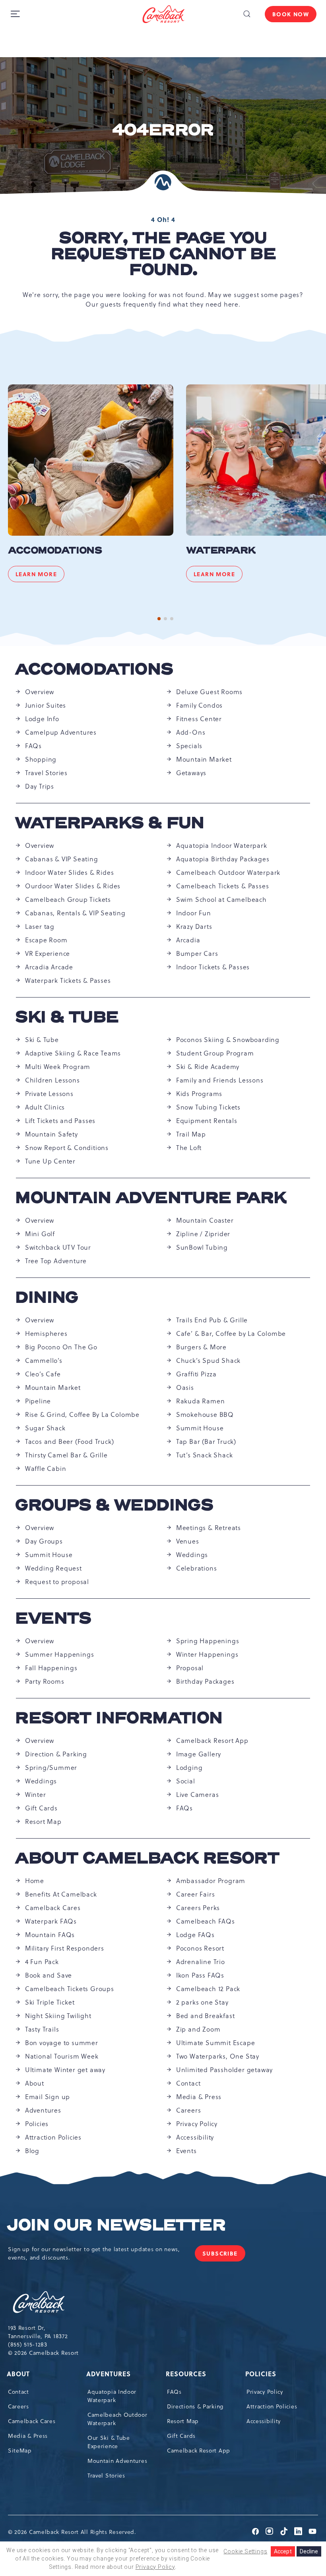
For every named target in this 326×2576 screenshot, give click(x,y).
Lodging (189, 1768)
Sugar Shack (45, 1428)
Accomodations (55, 551)
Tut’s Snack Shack (205, 1455)
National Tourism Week (62, 2056)
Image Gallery (199, 1754)
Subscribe (224, 2255)
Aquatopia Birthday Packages (223, 859)
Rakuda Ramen (201, 1401)
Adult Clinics (45, 1107)
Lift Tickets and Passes (60, 1121)
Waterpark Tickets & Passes (68, 980)
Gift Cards (41, 1808)
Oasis (185, 1387)
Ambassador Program (211, 1881)
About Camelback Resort (147, 1858)
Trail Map (191, 1134)
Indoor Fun (194, 913)
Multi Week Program (58, 1067)
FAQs (33, 746)
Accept (283, 2551)
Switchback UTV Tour (58, 1247)
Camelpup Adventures (61, 732)
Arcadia (188, 940)
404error (163, 130)
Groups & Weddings (114, 1505)
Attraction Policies (53, 2137)
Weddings (192, 1555)
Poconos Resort (200, 1948)
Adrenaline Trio (201, 1962)
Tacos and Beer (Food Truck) (70, 1441)
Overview (40, 692)
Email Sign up (48, 2097)
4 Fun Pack (42, 1962)
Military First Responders (65, 1948)
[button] (246, 14)
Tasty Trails (42, 2029)
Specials (189, 746)
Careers (189, 2110)
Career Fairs (196, 1894)
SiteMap (20, 2451)
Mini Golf (40, 1234)
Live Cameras (198, 1795)
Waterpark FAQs (51, 1921)
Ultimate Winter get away (65, 2070)
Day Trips (40, 786)
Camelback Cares (53, 1908)
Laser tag (40, 926)
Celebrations (197, 1568)
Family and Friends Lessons (220, 1080)
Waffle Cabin (46, 1468)
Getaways (191, 773)
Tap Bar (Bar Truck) (206, 1441)
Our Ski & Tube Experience (109, 2442)
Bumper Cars (197, 953)
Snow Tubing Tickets (208, 1107)
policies (261, 2374)
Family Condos (199, 705)
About (35, 2083)
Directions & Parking (195, 2406)
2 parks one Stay (202, 2002)
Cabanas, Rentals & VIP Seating (75, 913)
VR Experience (48, 953)
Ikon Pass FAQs (200, 1975)
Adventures (43, 2110)
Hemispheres (46, 1333)
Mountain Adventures (117, 2461)
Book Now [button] (291, 14)
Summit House (200, 1428)
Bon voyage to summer (62, 2043)
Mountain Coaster (205, 1220)
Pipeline (38, 1401)
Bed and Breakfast (206, 2016)
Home (35, 1881)
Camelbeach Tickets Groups (70, 1989)
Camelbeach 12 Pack (208, 1989)
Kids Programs (199, 1094)
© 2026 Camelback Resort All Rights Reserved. (72, 2532)
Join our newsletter (116, 2225)
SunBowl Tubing (202, 1247)
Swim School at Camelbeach (221, 899)
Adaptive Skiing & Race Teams (73, 1053)
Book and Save (49, 1975)
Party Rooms (45, 1681)
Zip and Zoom (198, 2029)
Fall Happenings (51, 1668)
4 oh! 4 (163, 220)
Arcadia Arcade (49, 967)
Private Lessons (49, 1094)
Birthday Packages (205, 1681)
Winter (36, 1795)
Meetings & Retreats (209, 1528)
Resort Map (43, 1822)
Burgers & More (201, 1347)
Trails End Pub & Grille (212, 1320)
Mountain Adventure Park (151, 1198)
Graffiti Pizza (196, 1374)
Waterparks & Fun (110, 823)
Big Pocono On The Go (61, 1347)
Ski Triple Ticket (50, 2002)
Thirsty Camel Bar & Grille (66, 1455)
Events (53, 1619)
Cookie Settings (245, 2551)
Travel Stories (46, 773)
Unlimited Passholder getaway (224, 2070)
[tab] (159, 619)
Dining (47, 1298)
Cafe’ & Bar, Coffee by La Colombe (231, 1333)
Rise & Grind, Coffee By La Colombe (82, 1414)
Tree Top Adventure (56, 1261)
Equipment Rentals (207, 1121)
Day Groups (44, 1541)
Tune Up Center (50, 1161)
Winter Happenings (207, 1654)
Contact (188, 2083)
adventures (109, 2374)
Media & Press (199, 2097)
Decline (309, 2551)
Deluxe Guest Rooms (209, 692)
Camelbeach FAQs (206, 1921)
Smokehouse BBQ (205, 1414)
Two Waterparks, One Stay (218, 2056)
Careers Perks (198, 1908)
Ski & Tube (67, 1017)
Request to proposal (57, 1582)
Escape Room (46, 940)
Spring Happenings (208, 1641)
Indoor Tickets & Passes (213, 967)
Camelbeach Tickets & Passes (223, 886)
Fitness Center (199, 719)
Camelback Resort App (212, 1740)
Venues (188, 1541)
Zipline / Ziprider (203, 1234)
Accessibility (195, 2137)
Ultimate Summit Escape (216, 2043)
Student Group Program (215, 1053)
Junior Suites (46, 705)
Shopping (41, 759)
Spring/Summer (51, 1768)
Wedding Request (53, 1568)
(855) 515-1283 (28, 2344)
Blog (32, 2151)
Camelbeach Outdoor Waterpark (228, 872)
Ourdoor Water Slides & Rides (73, 886)
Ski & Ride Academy (208, 1067)
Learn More (40, 576)
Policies (37, 2124)
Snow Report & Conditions (67, 1148)
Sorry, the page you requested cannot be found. (163, 254)
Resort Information (119, 1718)
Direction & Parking (56, 1754)
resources (187, 2374)
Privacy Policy (197, 2124)
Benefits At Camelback (61, 1894)
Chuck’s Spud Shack (208, 1360)
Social (186, 1781)
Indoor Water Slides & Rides (70, 872)
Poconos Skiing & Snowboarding (228, 1040)
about (19, 2374)
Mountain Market (204, 759)
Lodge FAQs (195, 1935)
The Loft (189, 1148)
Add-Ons (191, 732)
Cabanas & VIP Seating (62, 859)
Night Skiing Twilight (58, 2016)
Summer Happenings (60, 1654)
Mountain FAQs (50, 1935)
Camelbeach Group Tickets (68, 899)
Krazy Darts (194, 926)
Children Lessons (52, 1080)
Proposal (190, 1668)
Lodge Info (42, 719)
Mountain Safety (51, 1134)
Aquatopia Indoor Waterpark (222, 845)
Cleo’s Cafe (43, 1374)
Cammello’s (44, 1360)
